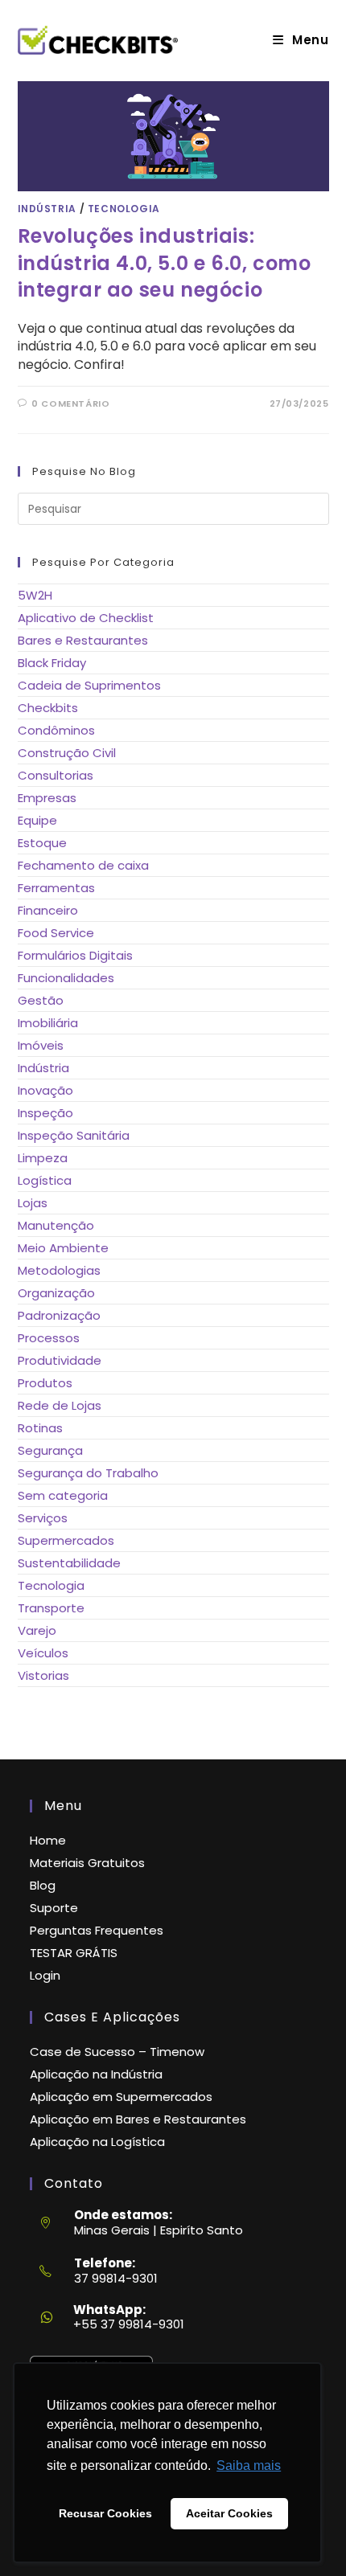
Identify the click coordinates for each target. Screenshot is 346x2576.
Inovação (45, 1090)
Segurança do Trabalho (88, 1473)
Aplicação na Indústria (96, 2074)
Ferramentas (56, 888)
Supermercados (66, 1540)
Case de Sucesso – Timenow (117, 2052)
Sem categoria (63, 1495)
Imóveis (41, 1045)
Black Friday (52, 663)
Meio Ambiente (63, 1248)
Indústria (47, 209)
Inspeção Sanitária (74, 1135)
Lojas (33, 1203)
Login (45, 1975)
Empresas (47, 798)
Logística (45, 1180)
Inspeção (45, 1113)
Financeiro (48, 910)
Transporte (51, 1608)
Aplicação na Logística (97, 2142)
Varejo (37, 1630)
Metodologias (59, 1270)
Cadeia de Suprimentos (89, 685)
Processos (49, 1338)
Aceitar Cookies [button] (229, 2513)
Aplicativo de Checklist (86, 618)
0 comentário (70, 403)
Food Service (56, 933)
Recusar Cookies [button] (105, 2513)
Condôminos (56, 730)
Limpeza (43, 1158)
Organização (56, 1293)
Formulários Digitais (75, 955)
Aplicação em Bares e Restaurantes (138, 2119)
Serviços (43, 1518)
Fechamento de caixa (83, 865)
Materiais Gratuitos (87, 1863)
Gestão (41, 1000)
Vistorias (43, 1675)
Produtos (45, 1383)
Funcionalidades (66, 978)
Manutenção (56, 1225)
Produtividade (60, 1360)
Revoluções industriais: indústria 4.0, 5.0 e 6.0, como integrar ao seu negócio (165, 263)
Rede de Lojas (60, 1405)
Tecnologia (124, 209)
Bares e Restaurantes (83, 640)
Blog (43, 1885)
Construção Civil (67, 753)
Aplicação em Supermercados (121, 2097)
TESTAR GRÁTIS (74, 1953)
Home (48, 1840)
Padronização (59, 1315)
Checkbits (48, 708)
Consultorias (56, 775)
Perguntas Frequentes (97, 1930)
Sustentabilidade (69, 1563)
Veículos (43, 1653)
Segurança (50, 1450)
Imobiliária (48, 1023)
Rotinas (40, 1428)
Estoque (42, 843)
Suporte (54, 1908)
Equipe (37, 820)
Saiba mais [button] (249, 2465)
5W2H (35, 595)
